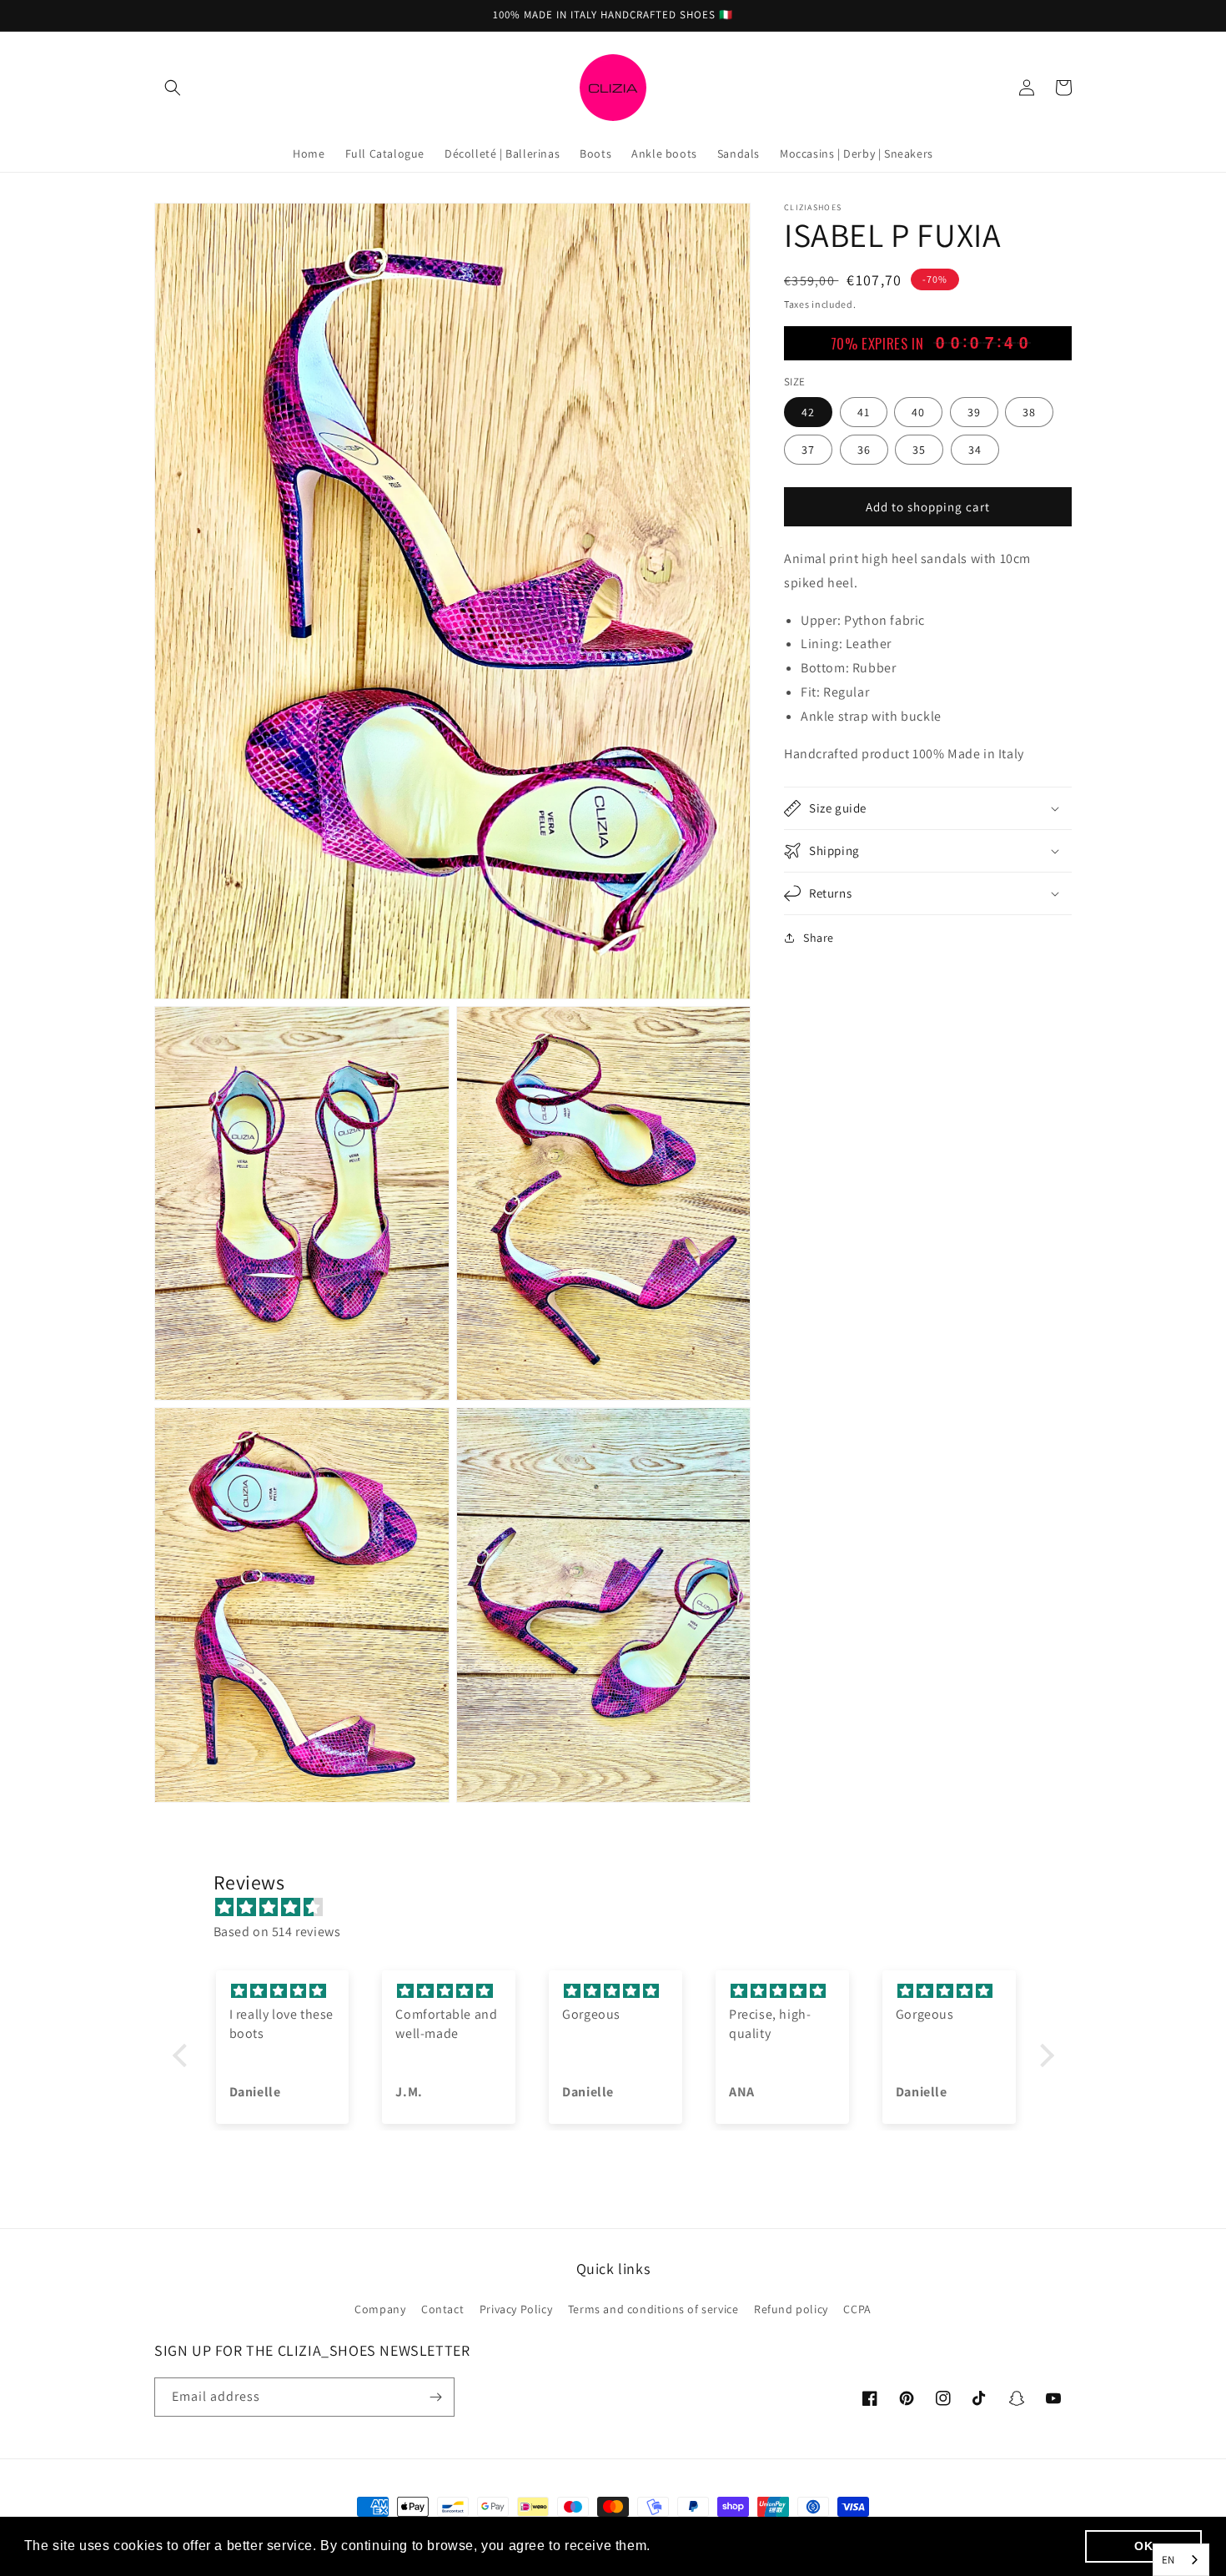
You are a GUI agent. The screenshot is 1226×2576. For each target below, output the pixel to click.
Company (380, 2309)
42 (808, 411)
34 (975, 449)
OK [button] (1143, 2546)
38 (1029, 411)
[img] (622, 1908)
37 (808, 449)
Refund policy (791, 2309)
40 (918, 411)
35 (919, 449)
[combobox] (1181, 2560)
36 (864, 449)
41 (864, 411)
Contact (442, 2309)
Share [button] (819, 938)
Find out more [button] (701, 2546)
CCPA (857, 2309)
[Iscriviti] (435, 2397)
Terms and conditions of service (653, 2309)
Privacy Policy (516, 2309)
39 (974, 411)
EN (1168, 2560)
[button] (173, 88)
